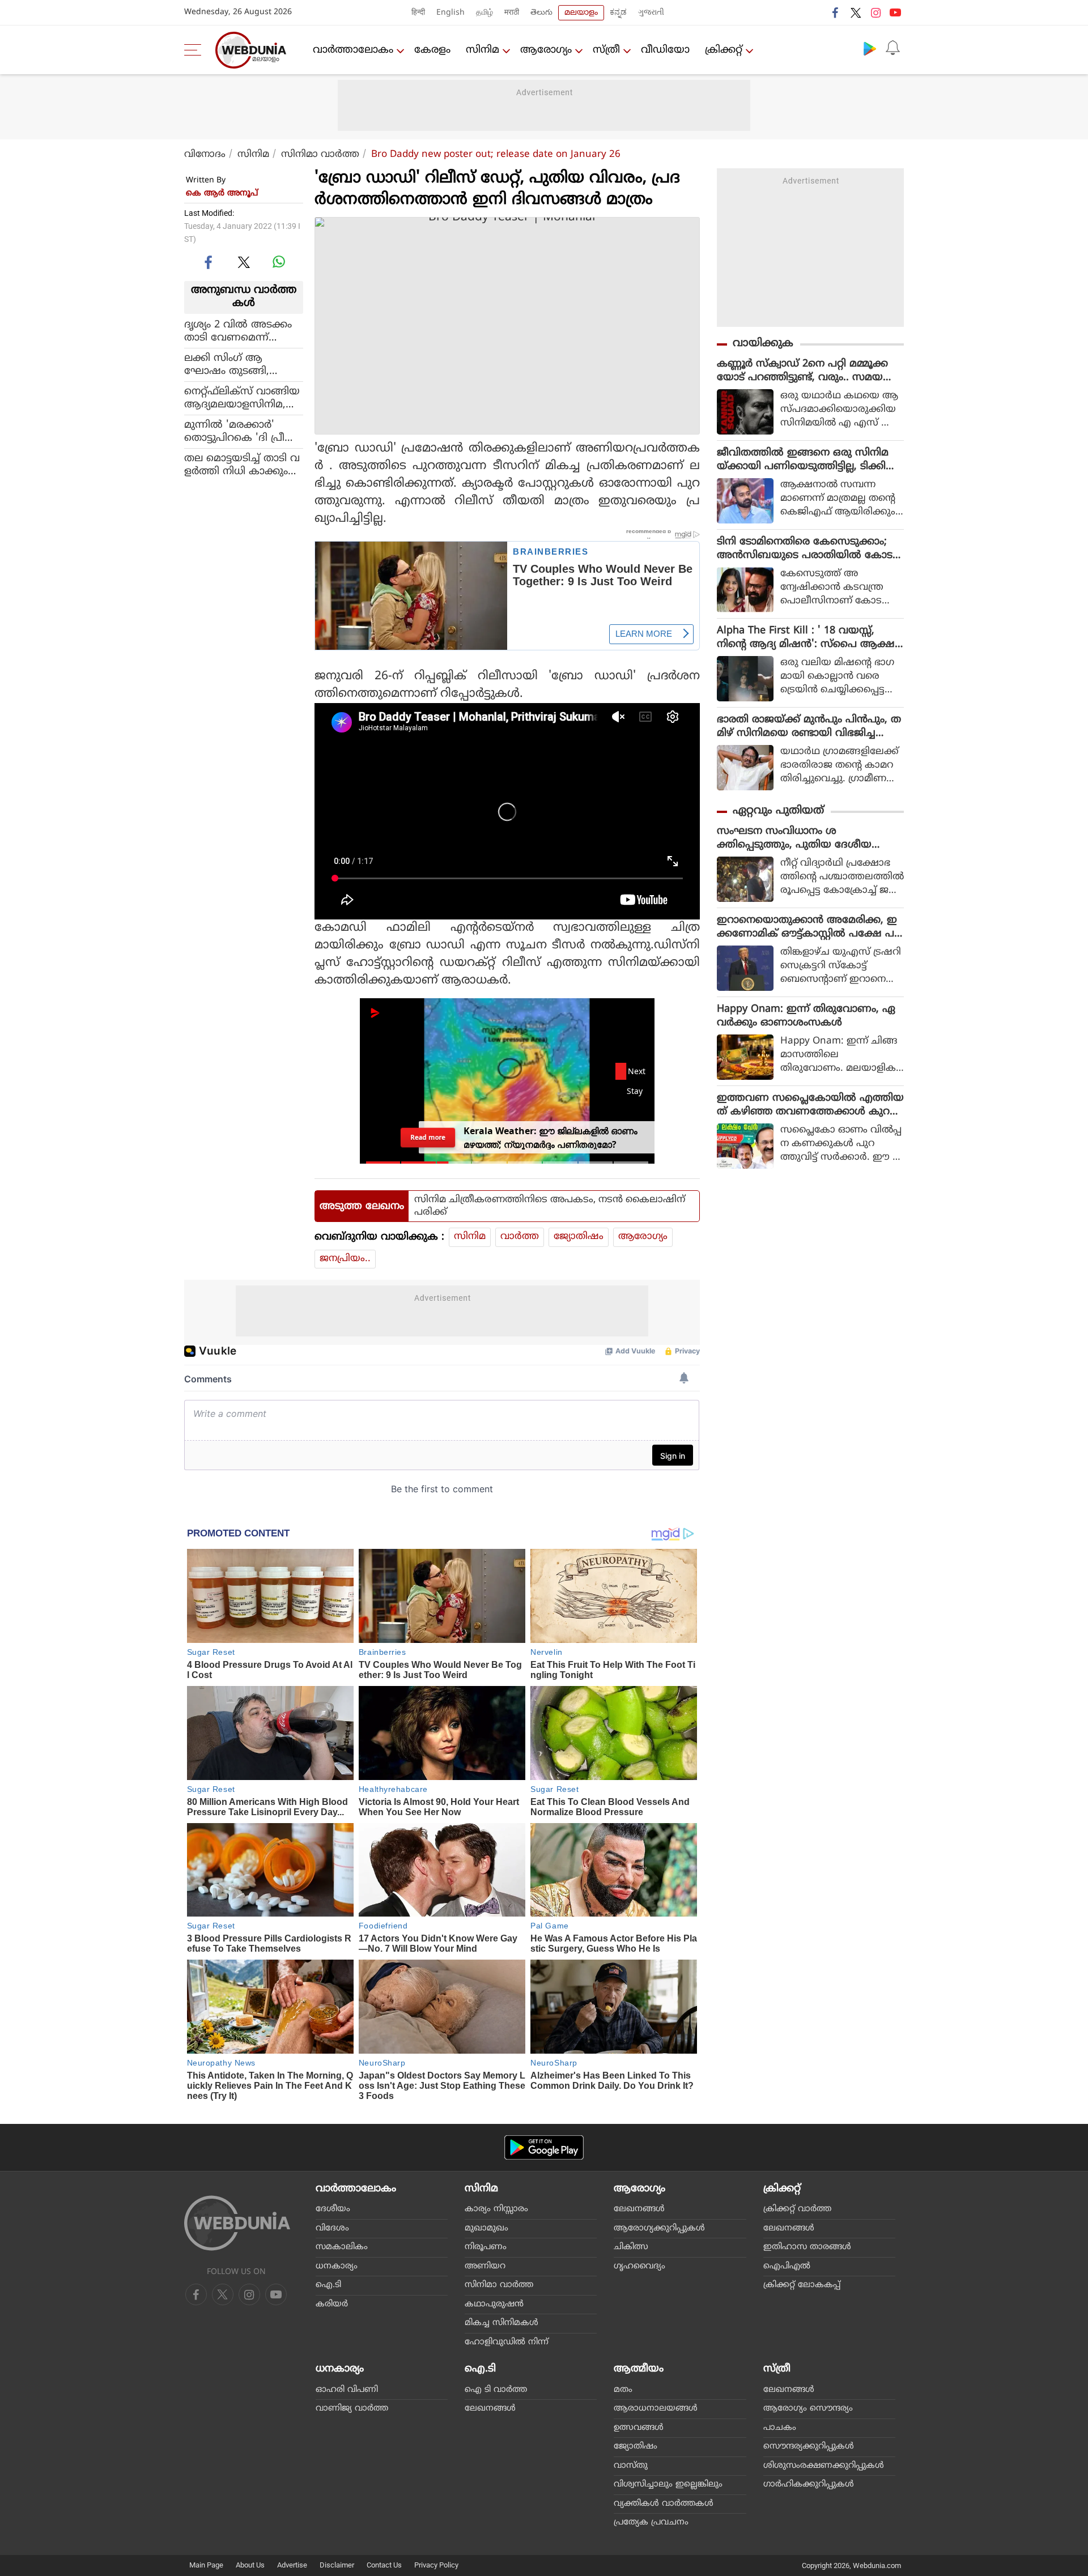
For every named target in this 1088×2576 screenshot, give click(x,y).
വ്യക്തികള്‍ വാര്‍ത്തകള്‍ (664, 2504)
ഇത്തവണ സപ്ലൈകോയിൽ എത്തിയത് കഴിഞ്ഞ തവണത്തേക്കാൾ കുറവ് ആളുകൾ (810, 1105)
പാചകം (780, 2428)
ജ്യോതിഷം (579, 1237)
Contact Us (384, 2565)
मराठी (512, 13)
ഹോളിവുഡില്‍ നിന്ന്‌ (507, 2342)
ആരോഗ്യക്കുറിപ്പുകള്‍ (659, 2228)
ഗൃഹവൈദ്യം (639, 2266)
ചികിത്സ (631, 2247)
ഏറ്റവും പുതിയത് (778, 811)
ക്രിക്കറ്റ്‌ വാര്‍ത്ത (797, 2209)
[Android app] (544, 2147)
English (450, 13)
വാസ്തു (631, 2466)
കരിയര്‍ (332, 2304)
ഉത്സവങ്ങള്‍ (639, 2428)
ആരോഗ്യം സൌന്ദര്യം (808, 2409)
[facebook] (836, 12)
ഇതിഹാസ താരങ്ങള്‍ (807, 2247)
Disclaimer (337, 2565)
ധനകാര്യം (337, 2266)
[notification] (892, 48)
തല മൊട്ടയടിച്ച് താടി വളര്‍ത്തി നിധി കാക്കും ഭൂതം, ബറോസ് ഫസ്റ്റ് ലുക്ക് (242, 465)
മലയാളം (581, 13)
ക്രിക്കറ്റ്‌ (724, 50)
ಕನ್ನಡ (618, 13)
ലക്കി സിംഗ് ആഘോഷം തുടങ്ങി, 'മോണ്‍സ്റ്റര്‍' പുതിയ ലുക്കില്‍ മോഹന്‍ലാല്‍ (241, 364)
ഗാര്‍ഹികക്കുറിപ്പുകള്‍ (809, 2485)
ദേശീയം (333, 2209)
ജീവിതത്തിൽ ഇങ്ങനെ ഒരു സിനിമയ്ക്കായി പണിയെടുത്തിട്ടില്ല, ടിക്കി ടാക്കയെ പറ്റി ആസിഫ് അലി (803, 460)
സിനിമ (483, 50)
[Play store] (870, 48)
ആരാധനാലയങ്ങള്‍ (656, 2409)
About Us (250, 2565)
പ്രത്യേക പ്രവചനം (651, 2522)
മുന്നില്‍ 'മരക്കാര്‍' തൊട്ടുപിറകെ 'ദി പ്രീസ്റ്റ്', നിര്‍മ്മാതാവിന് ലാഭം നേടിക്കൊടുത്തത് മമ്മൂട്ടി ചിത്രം (243, 431)
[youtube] (895, 12)
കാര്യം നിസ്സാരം (496, 2209)
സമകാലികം (342, 2247)
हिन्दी (418, 13)
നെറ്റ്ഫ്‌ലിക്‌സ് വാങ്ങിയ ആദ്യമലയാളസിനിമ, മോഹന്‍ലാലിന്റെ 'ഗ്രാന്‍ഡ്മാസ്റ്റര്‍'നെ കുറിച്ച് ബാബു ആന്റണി (242, 398)
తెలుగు (541, 13)
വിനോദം (205, 155)
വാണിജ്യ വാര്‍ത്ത (352, 2409)
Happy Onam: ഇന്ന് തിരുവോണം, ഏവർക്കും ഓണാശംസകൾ (806, 1016)
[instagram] (875, 12)
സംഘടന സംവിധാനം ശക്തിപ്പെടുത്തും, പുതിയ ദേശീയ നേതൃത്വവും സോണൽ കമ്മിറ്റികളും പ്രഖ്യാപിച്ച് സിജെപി (805, 838)
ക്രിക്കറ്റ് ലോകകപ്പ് (802, 2285)
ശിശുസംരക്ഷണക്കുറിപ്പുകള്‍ (824, 2466)
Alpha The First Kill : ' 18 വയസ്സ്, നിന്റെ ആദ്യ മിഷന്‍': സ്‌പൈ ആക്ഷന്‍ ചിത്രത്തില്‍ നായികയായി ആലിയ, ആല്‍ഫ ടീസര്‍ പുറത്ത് (810, 638)
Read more (428, 1137)
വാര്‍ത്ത (520, 1237)
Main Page (206, 2565)
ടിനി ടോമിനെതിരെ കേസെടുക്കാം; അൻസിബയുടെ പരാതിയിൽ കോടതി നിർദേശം (805, 549)
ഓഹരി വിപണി (347, 2390)
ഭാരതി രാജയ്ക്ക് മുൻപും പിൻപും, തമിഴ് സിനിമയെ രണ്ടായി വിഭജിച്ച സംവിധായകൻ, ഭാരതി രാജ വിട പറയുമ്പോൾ (809, 727)
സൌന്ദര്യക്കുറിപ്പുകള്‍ (809, 2447)
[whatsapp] (279, 262)
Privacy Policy (436, 2565)
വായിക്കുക (763, 344)
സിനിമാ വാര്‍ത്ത (320, 155)
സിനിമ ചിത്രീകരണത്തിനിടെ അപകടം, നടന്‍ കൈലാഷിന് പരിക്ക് (550, 1206)
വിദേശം (332, 2228)
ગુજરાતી (651, 13)
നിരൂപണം (486, 2247)
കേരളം (432, 50)
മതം (623, 2390)
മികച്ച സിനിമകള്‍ (501, 2323)
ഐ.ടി (328, 2285)
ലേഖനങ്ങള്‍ (639, 2209)
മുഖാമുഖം (486, 2228)
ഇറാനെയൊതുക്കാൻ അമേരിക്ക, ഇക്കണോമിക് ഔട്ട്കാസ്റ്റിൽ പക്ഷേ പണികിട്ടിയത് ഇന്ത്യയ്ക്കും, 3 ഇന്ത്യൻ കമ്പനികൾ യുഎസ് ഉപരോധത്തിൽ (807, 927)
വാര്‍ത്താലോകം (353, 50)
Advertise (292, 2565)
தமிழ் (484, 13)
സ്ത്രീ (606, 50)
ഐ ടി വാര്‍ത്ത (496, 2390)
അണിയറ (485, 2266)
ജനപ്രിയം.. (345, 1259)
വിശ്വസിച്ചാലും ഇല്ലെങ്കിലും (668, 2485)
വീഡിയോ (665, 50)
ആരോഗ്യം (546, 50)
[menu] (195, 50)
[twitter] (856, 12)
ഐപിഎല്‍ (787, 2266)
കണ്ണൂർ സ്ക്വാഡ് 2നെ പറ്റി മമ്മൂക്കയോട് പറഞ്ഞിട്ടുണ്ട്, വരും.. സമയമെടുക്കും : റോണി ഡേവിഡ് (802, 371)
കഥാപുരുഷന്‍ (494, 2304)
